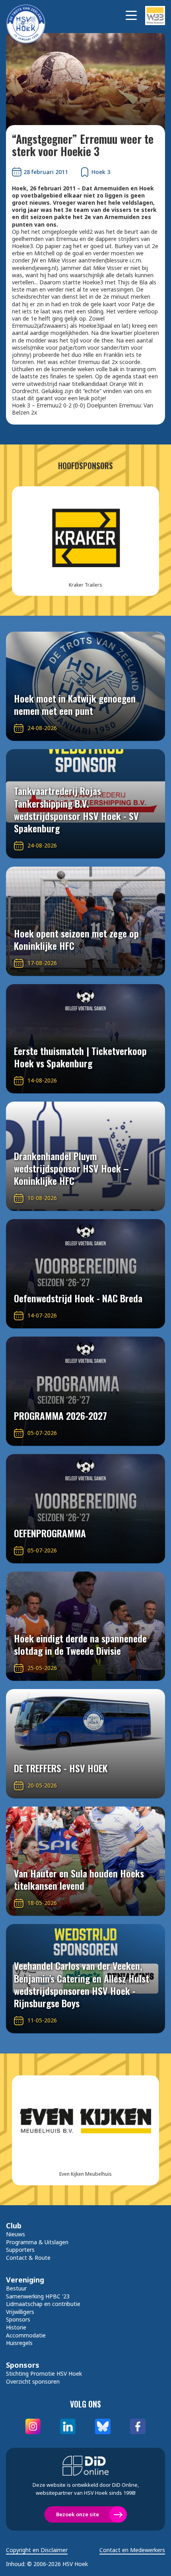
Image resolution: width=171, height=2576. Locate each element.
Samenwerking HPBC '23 (38, 2296)
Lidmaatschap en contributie (43, 2304)
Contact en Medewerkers (132, 2550)
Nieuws (16, 2234)
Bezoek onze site (78, 2514)
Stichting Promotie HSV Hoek (44, 2373)
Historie (16, 2327)
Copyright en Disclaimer (37, 2550)
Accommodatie (26, 2335)
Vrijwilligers (20, 2312)
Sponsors (18, 2319)
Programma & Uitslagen (37, 2242)
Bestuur (16, 2288)
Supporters (20, 2250)
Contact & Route (28, 2258)
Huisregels (19, 2343)
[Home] (30, 15)
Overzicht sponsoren (33, 2381)
